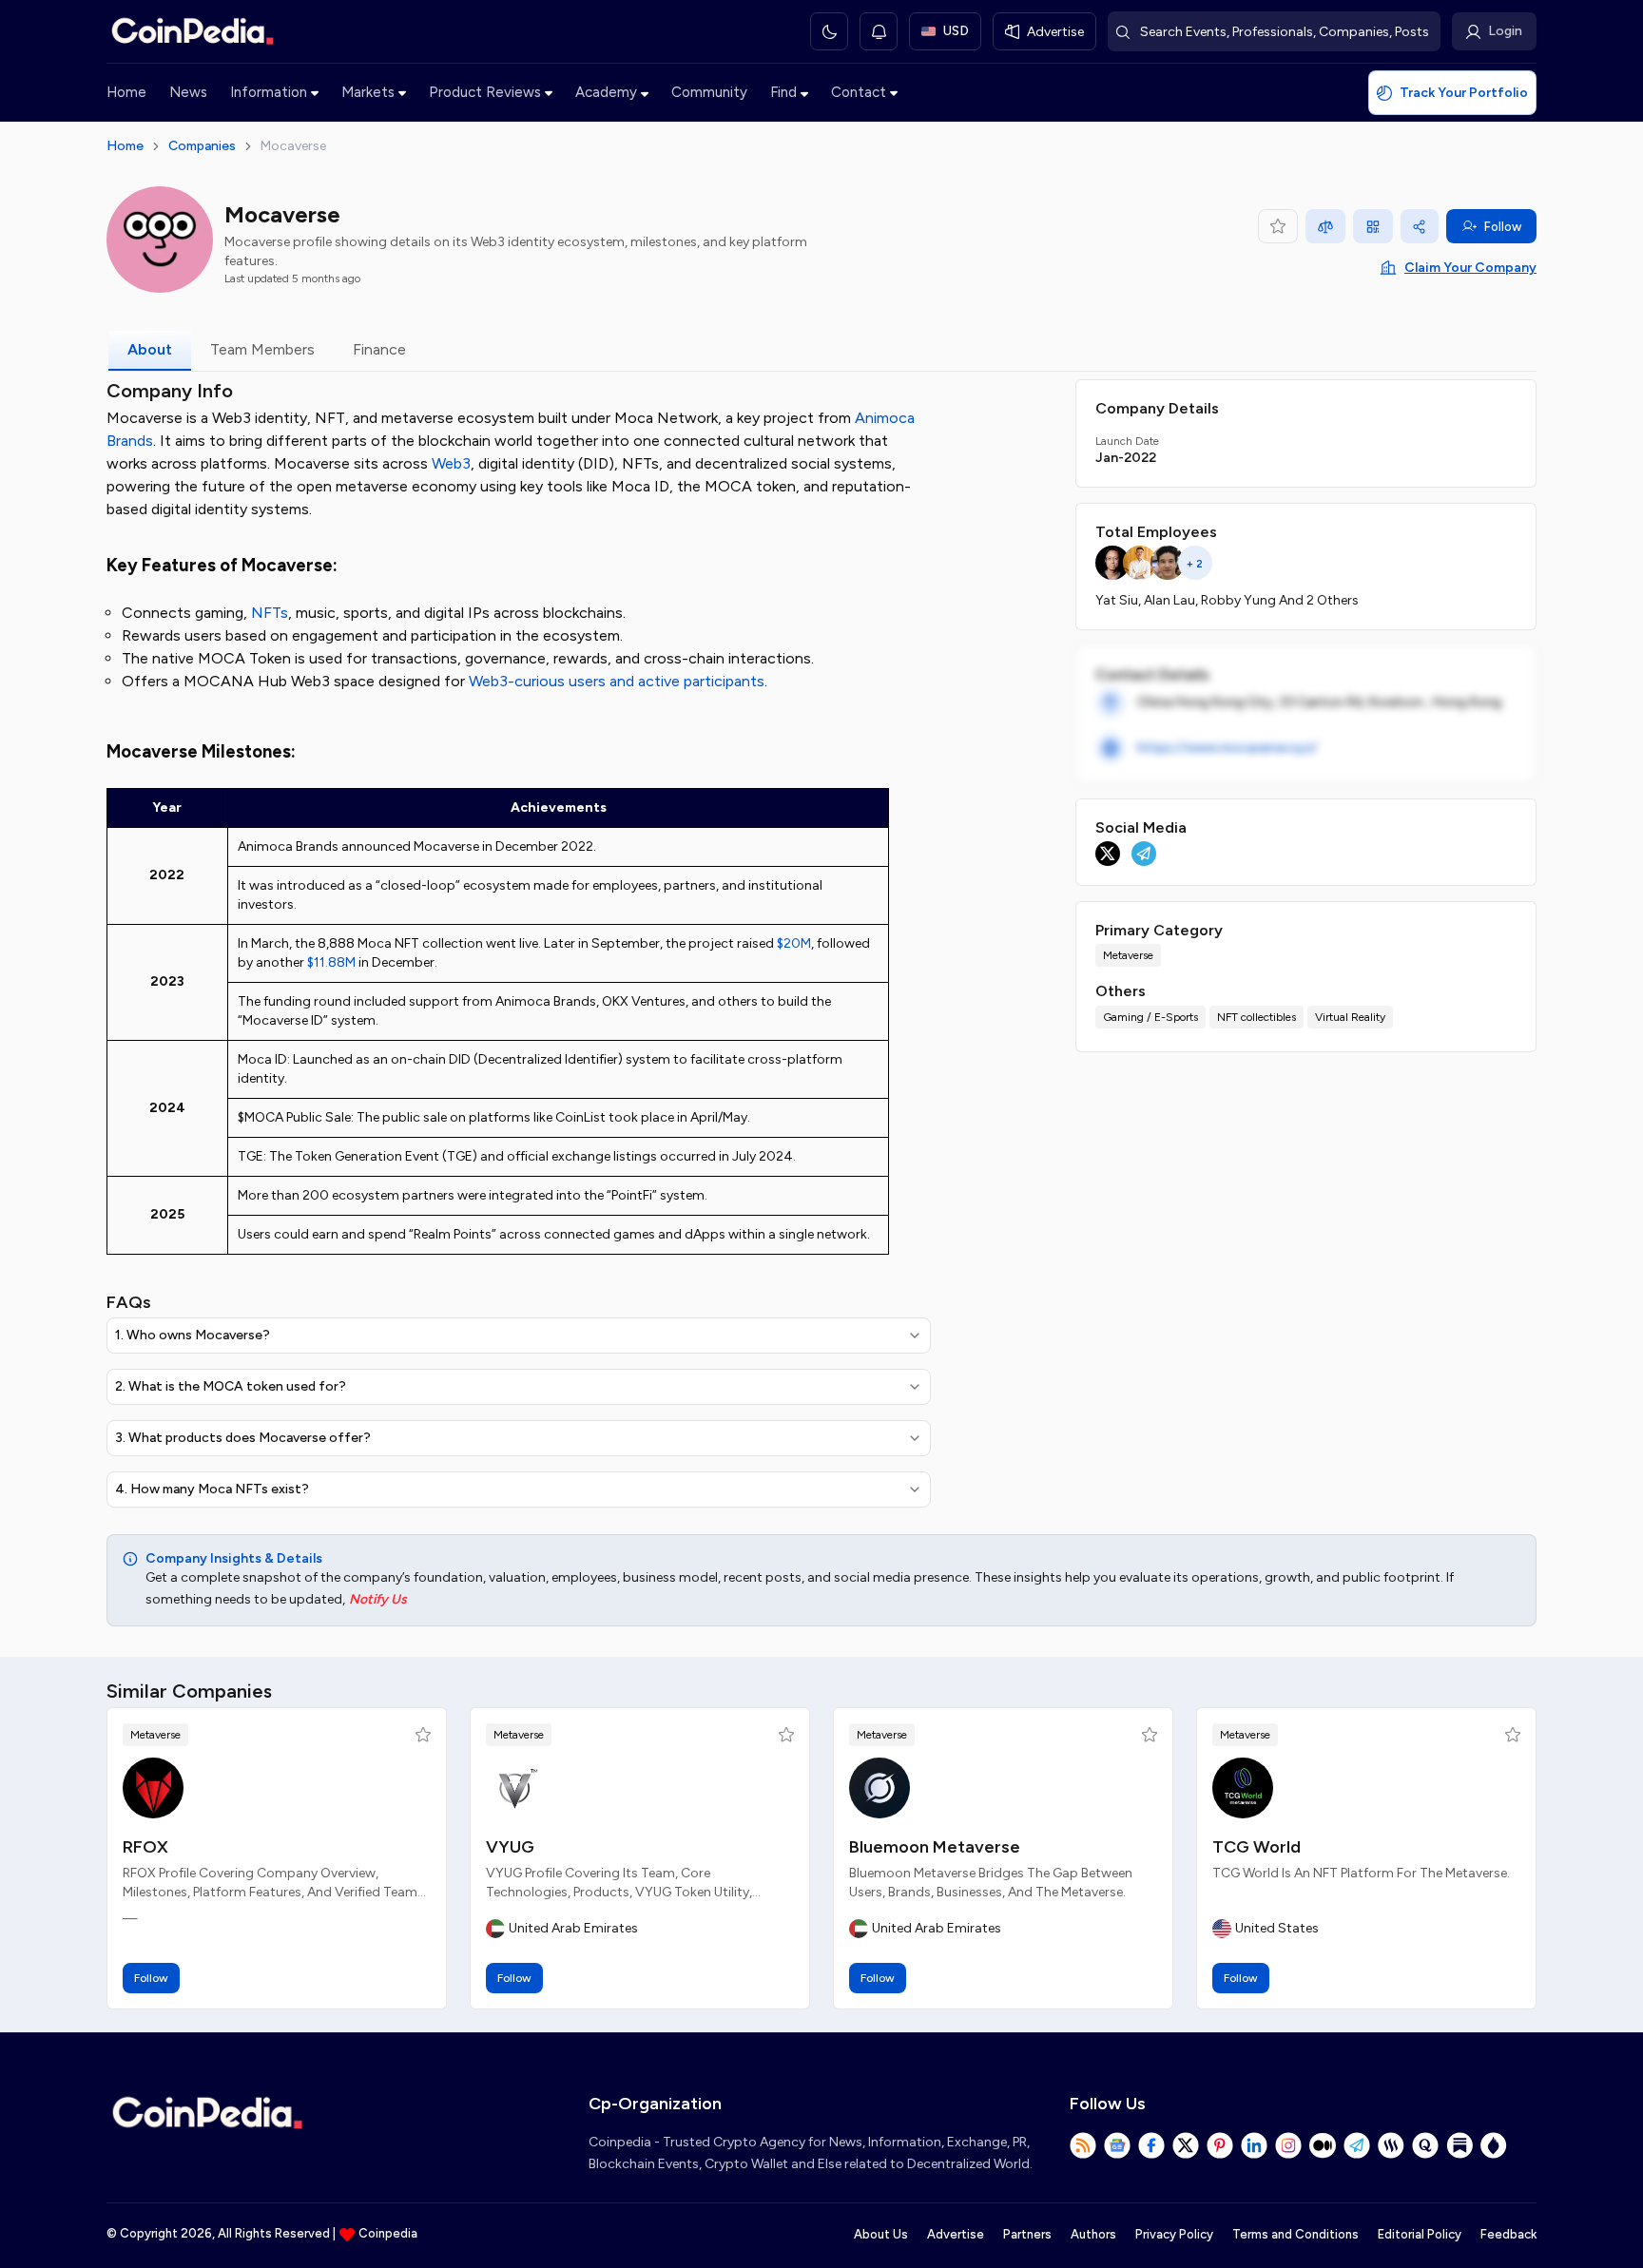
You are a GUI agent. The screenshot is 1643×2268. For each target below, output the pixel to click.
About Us (881, 2234)
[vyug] (516, 1788)
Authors (1093, 2234)
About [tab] (150, 349)
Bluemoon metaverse (935, 1847)
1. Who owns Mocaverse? (193, 1335)
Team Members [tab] (262, 349)
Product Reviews (485, 92)
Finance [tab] (379, 349)
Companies (202, 146)
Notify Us (378, 1599)
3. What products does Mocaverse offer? (243, 1438)
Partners (1027, 2234)
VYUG (510, 1847)
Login (1505, 31)
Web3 (451, 463)
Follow (1503, 227)
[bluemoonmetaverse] (879, 1788)
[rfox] (153, 1788)
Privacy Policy (1174, 2234)
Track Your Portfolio (1464, 93)
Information (269, 92)
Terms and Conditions (1295, 2234)
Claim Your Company (1470, 268)
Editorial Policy (1420, 2234)
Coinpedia (388, 2233)
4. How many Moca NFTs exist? (212, 1489)
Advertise (956, 2234)
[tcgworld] (1243, 1788)
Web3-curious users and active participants (617, 681)
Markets (368, 92)
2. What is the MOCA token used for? (231, 1386)
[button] (423, 1735)
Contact (859, 92)
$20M (794, 943)
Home (126, 92)
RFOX (145, 1847)
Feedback (1508, 2234)
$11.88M (331, 962)
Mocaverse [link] (293, 146)
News (188, 92)
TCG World (1256, 1847)
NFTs (270, 613)
